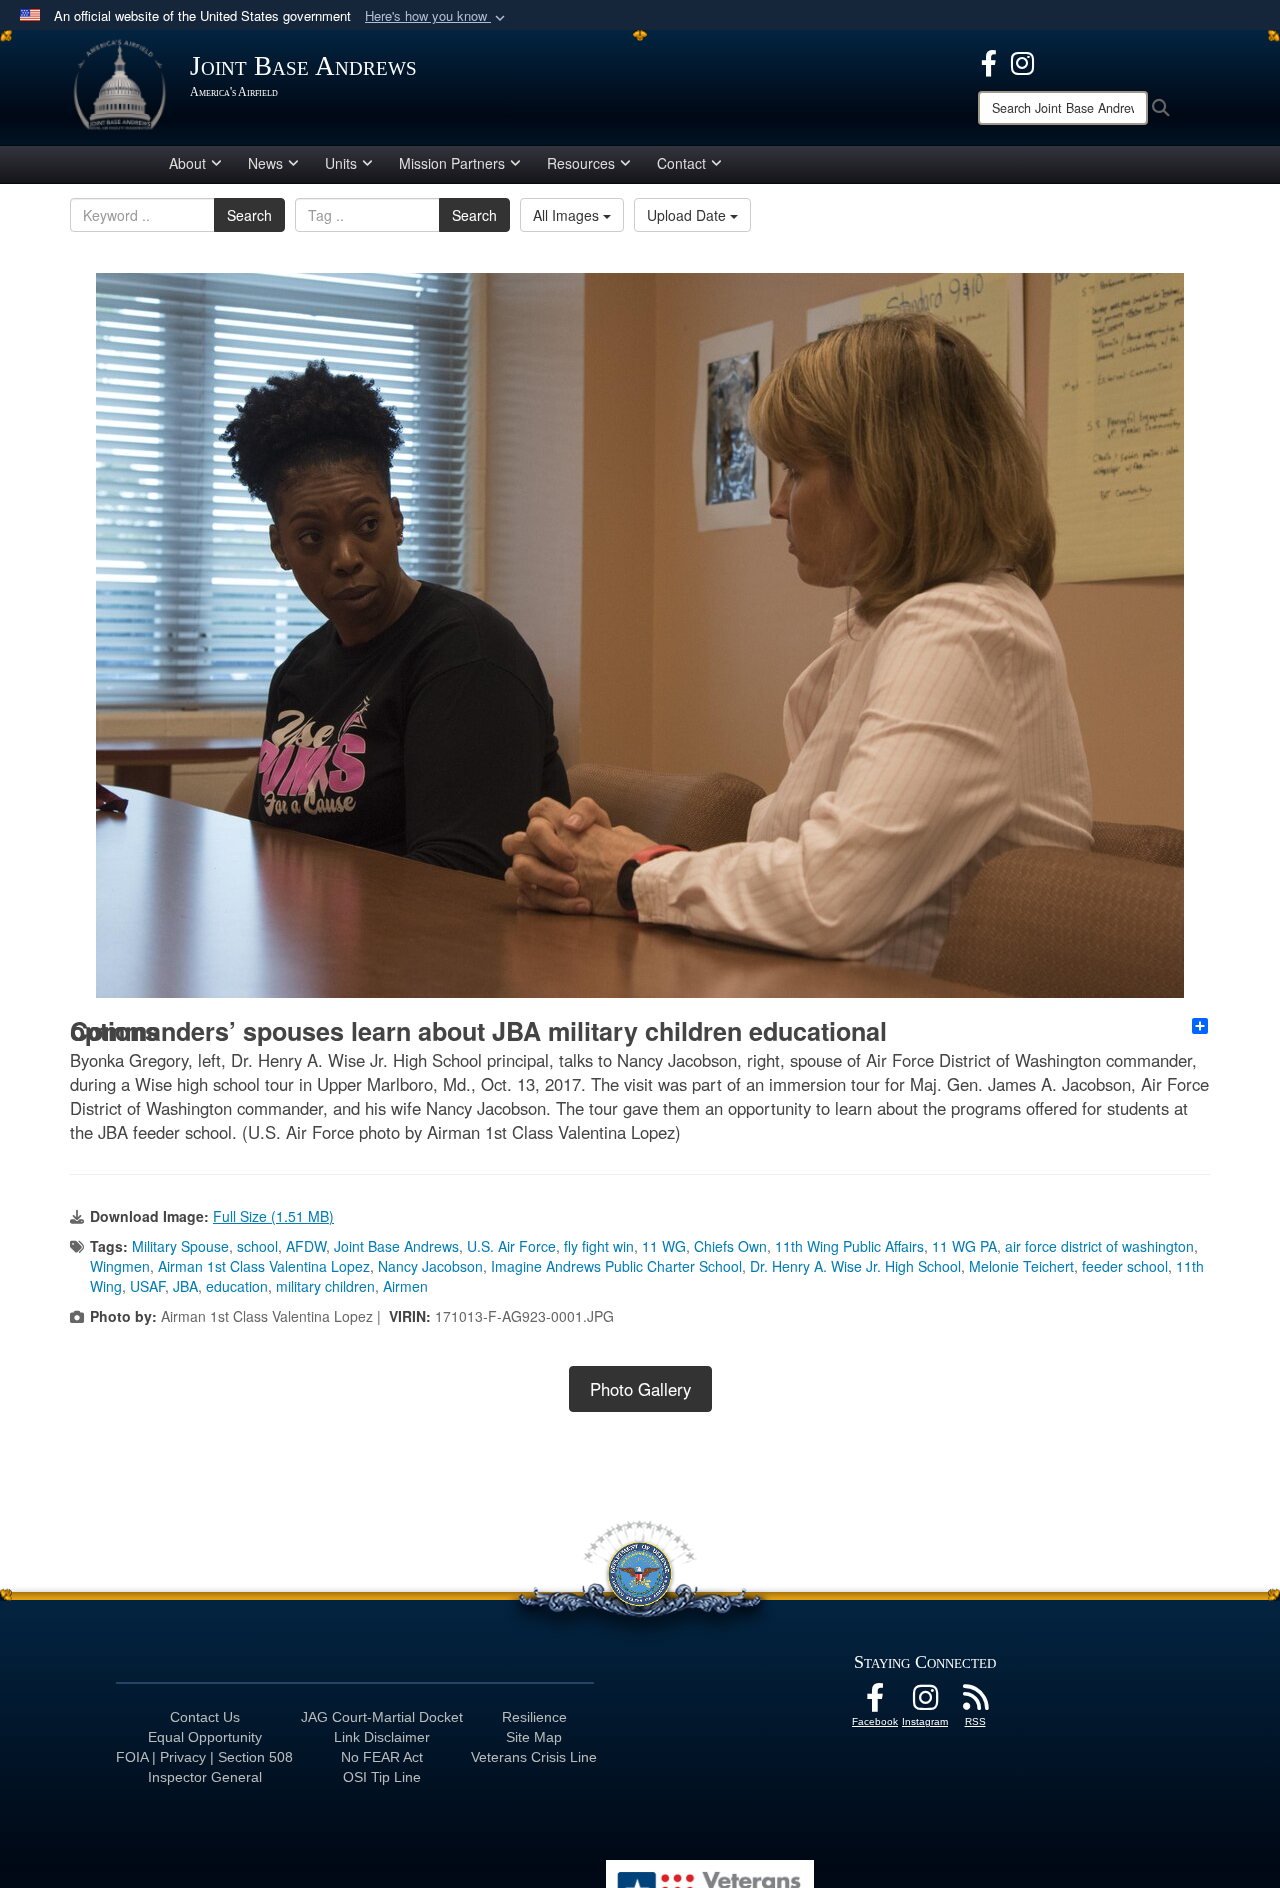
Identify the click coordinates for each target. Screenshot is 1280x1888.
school (257, 1246)
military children (325, 1286)
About (187, 163)
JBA (185, 1286)
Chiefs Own (730, 1246)
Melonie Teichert (1021, 1266)
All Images (568, 215)
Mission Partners (452, 163)
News (265, 163)
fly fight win (599, 1246)
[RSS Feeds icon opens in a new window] (975, 1703)
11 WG (664, 1246)
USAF (147, 1286)
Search (249, 215)
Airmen (405, 1286)
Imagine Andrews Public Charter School (616, 1266)
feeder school (1125, 1266)
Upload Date (688, 215)
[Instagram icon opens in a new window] (1022, 61)
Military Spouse (180, 1246)
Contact (681, 163)
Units (341, 163)
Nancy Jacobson (430, 1266)
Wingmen (120, 1266)
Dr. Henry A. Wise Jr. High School (855, 1266)
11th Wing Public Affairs (849, 1246)
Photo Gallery (640, 1389)
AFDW (306, 1246)
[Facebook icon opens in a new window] (989, 61)
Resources (581, 163)
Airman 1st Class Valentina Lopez (264, 1266)
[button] (437, 16)
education (237, 1286)
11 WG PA (964, 1246)
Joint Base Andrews (396, 1246)
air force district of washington (1099, 1246)
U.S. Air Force (511, 1246)
